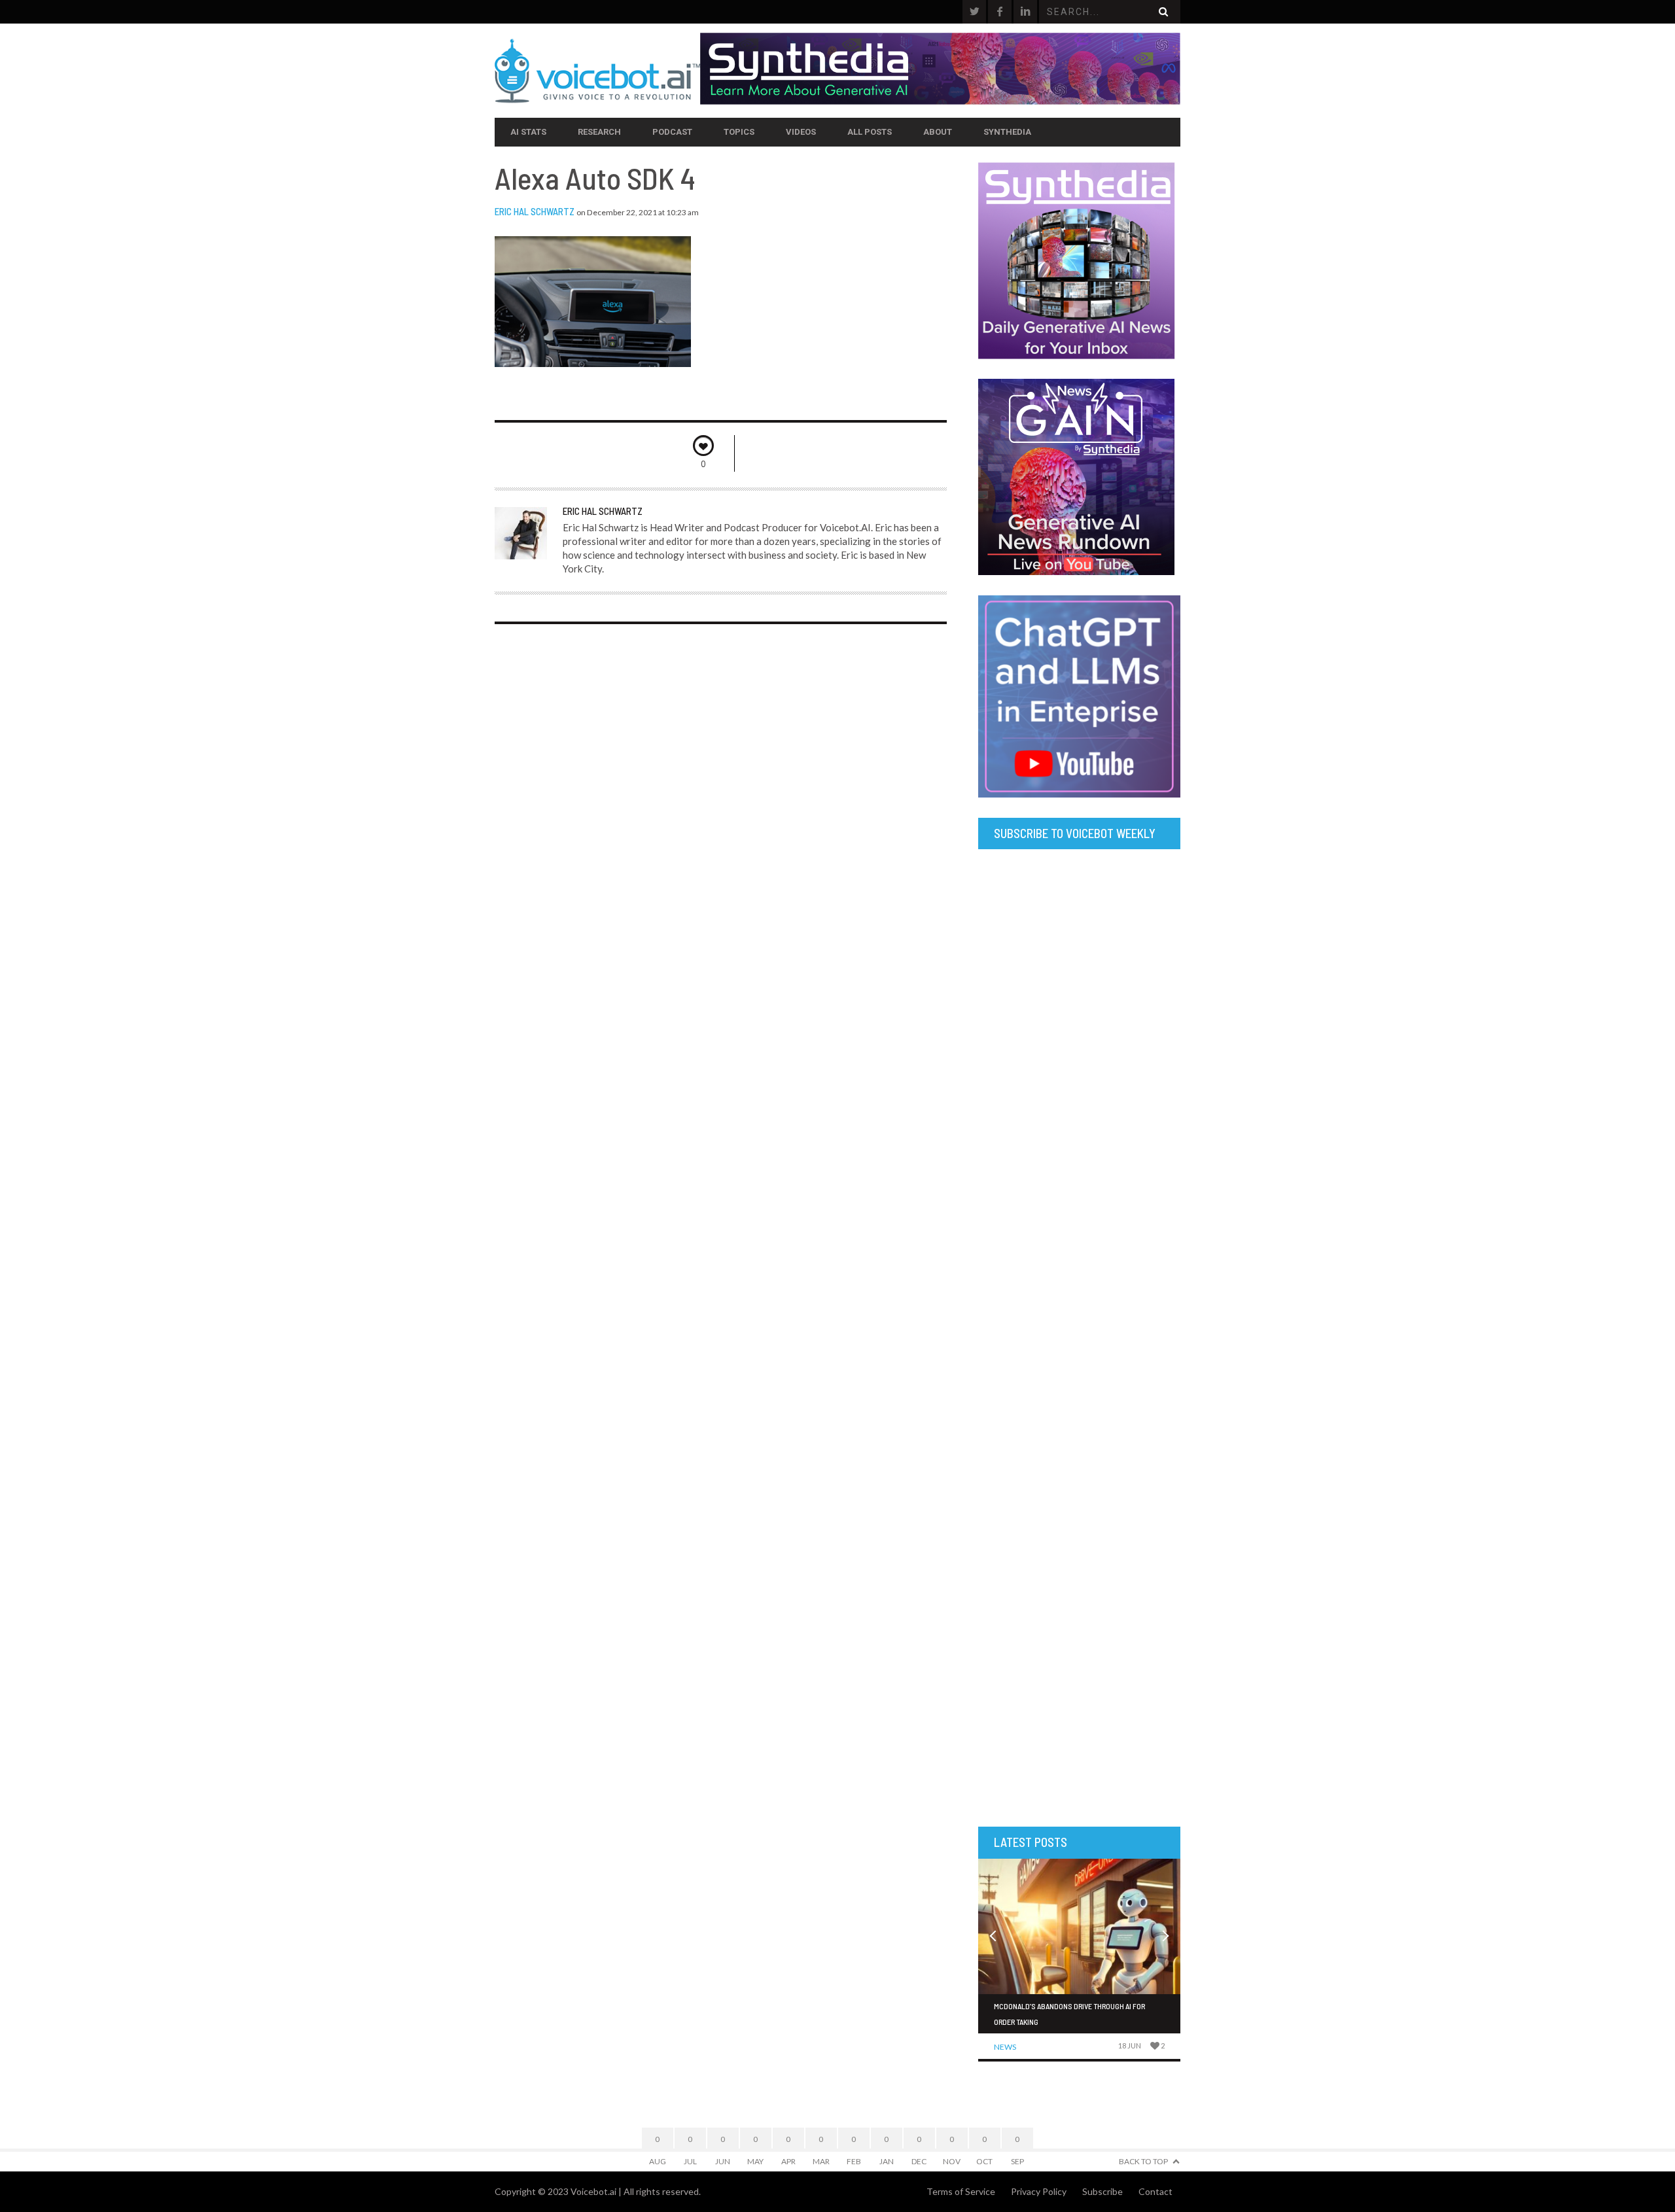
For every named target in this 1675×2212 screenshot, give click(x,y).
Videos (801, 132)
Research (599, 132)
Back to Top (1143, 2161)
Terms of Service (961, 2191)
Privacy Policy (1039, 2191)
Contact (1155, 2191)
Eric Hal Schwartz (535, 211)
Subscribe (1102, 2191)
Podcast (672, 132)
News (1005, 2047)
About (938, 132)
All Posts (870, 132)
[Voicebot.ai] (597, 71)
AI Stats (528, 132)
